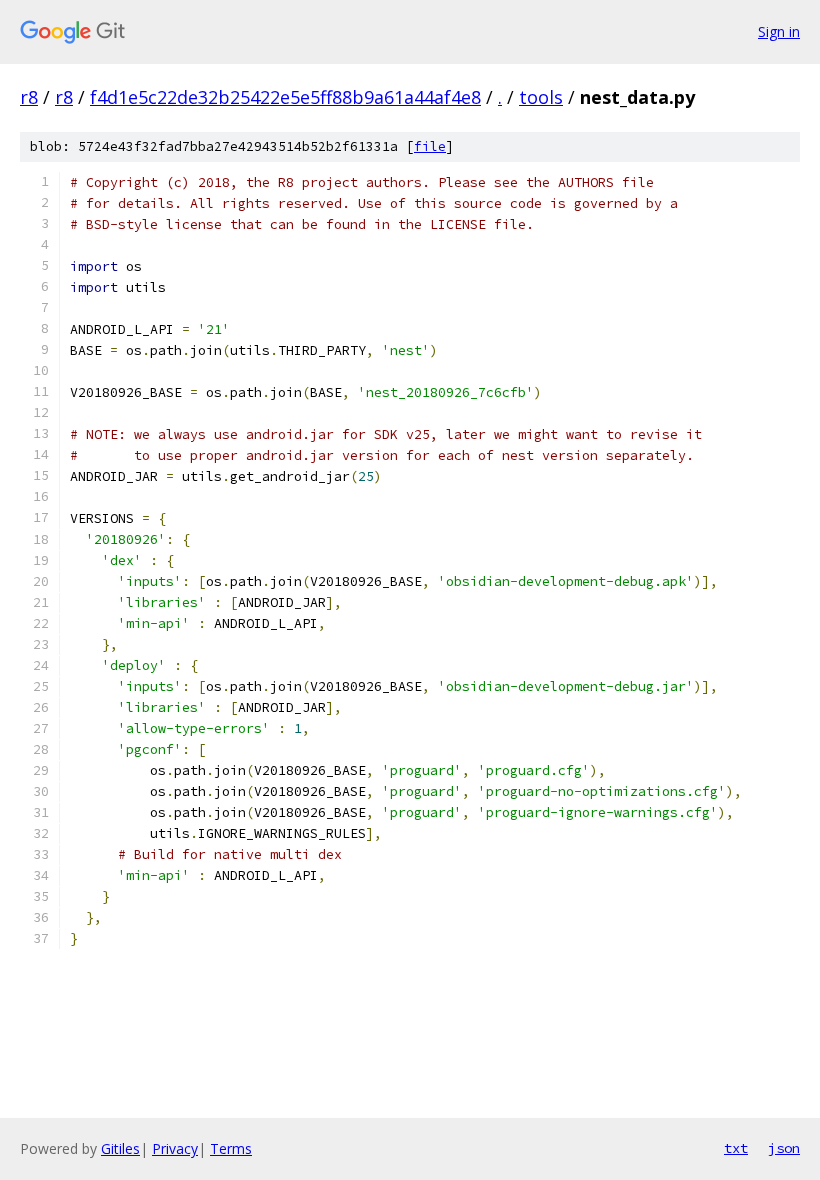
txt (736, 1148)
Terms (231, 1148)
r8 (29, 97)
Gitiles (120, 1148)
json (784, 1148)
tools (541, 97)
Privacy (175, 1148)
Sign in (779, 31)
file (430, 146)
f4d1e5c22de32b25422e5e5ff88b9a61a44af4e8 (285, 97)
